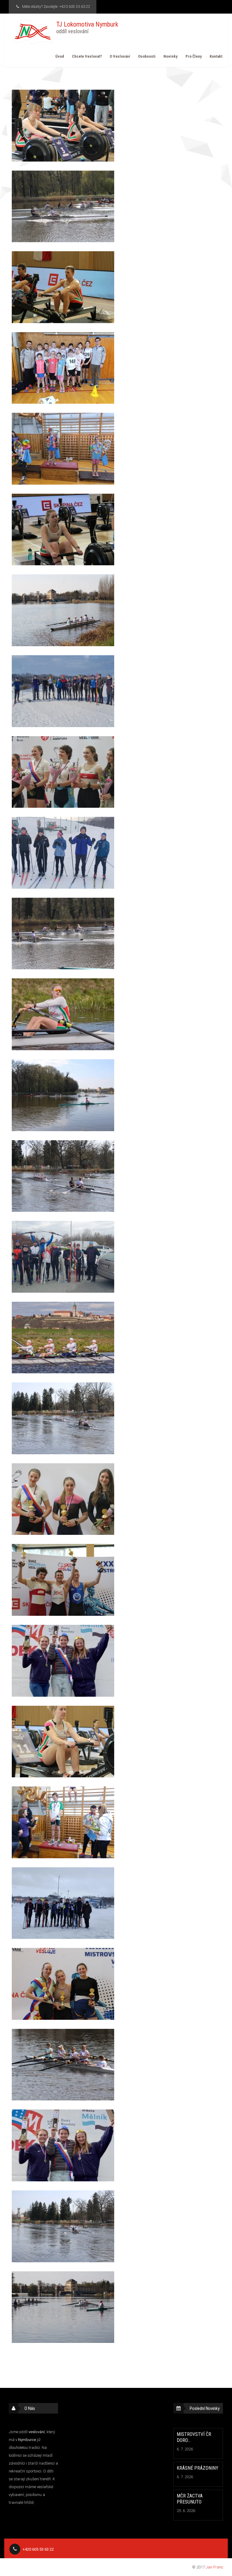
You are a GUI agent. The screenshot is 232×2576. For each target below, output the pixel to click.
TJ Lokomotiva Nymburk (87, 27)
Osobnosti (147, 56)
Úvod (60, 56)
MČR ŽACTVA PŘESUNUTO (190, 2499)
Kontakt (216, 56)
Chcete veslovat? (87, 56)
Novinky (171, 56)
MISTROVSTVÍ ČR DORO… (194, 2437)
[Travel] (33, 32)
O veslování (120, 56)
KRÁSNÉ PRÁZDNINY (198, 2468)
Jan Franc (214, 2567)
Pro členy (194, 56)
